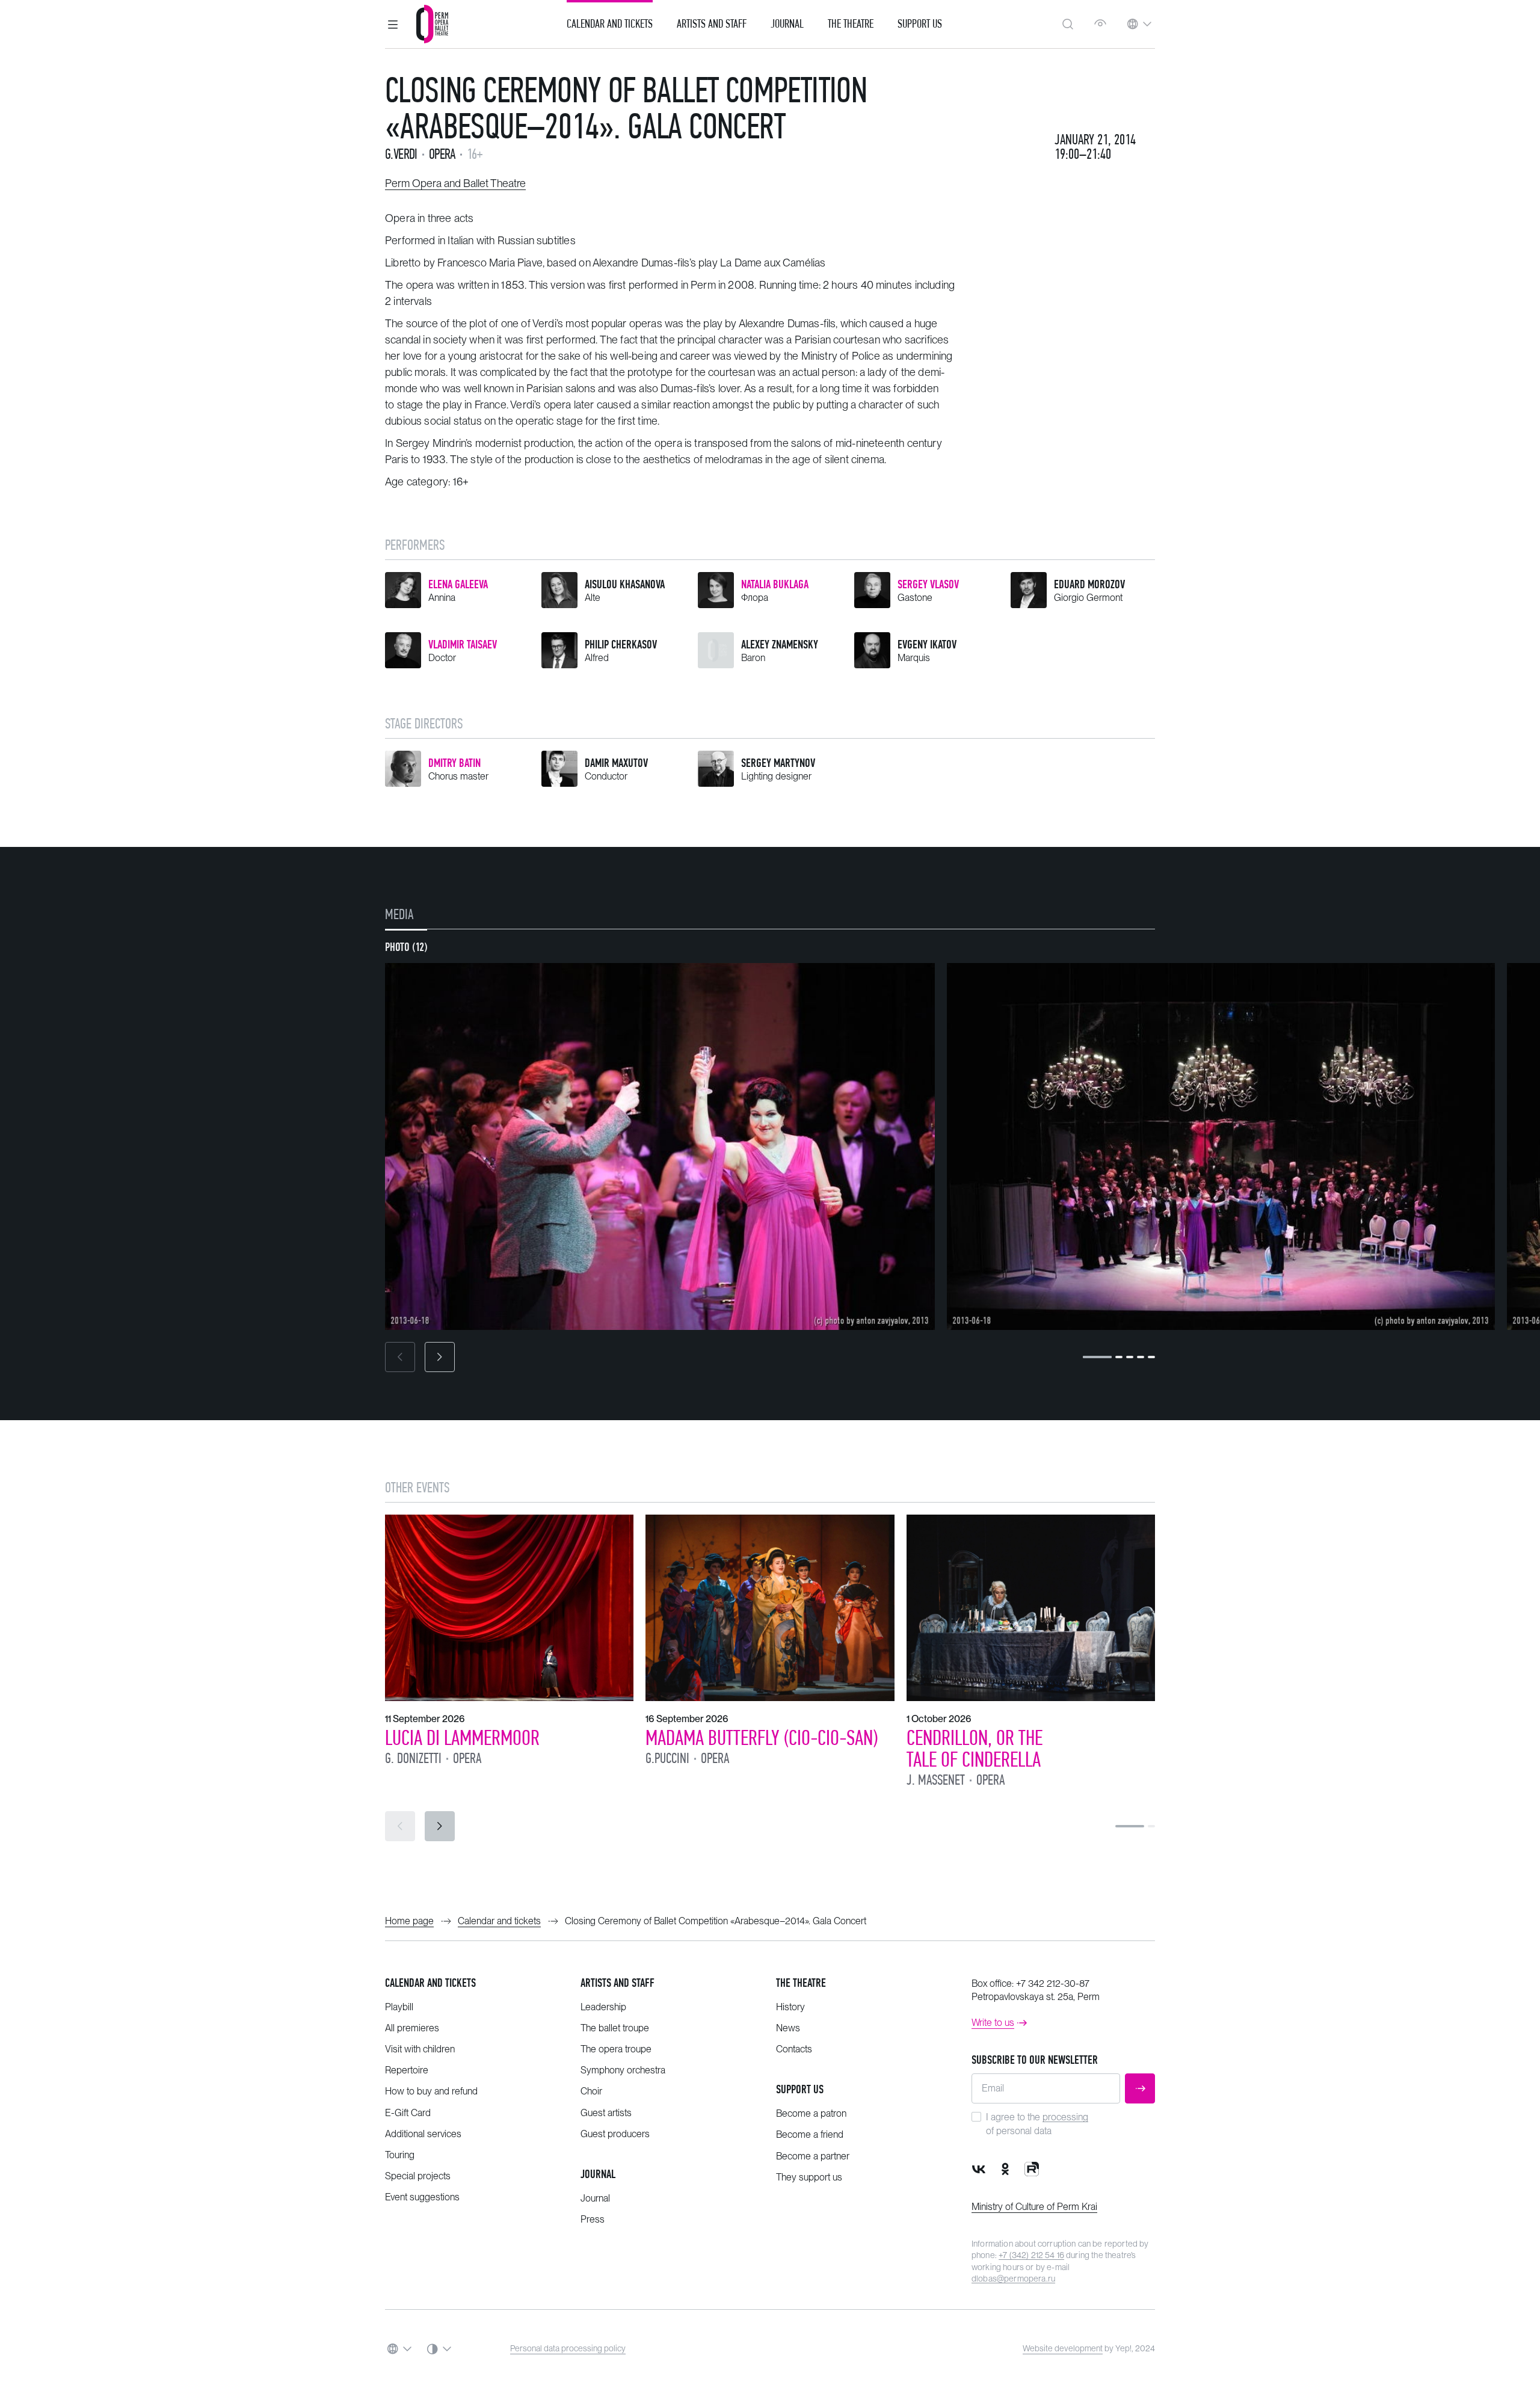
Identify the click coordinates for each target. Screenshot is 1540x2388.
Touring (400, 2155)
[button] (393, 24)
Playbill (399, 2007)
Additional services (423, 2134)
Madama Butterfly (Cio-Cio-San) (762, 1738)
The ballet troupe (615, 2028)
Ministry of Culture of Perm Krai (1034, 2207)
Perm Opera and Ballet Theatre (455, 183)
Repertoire (407, 2070)
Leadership (603, 2007)
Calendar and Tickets (610, 24)
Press (593, 2219)
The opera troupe (616, 2049)
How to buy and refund (431, 2091)
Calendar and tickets (430, 1983)
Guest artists (606, 2113)
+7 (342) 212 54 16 (1031, 2255)
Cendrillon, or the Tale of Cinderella (975, 1749)
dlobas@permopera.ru (1013, 2279)
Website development (1063, 2348)
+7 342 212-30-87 (1053, 1983)
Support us (920, 24)
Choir (591, 2091)
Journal (787, 24)
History (790, 2007)
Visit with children (420, 2049)
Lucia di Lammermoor (462, 1738)
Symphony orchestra (623, 2070)
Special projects (418, 2176)
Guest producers (615, 2134)
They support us (809, 2177)
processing (1065, 2117)
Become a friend (810, 2134)
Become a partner (813, 2156)
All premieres (412, 2028)
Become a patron (811, 2113)
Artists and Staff (712, 24)
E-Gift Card (408, 2113)
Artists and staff (618, 1983)
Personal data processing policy (568, 2348)
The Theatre (851, 24)
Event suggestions (422, 2197)
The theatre (801, 1983)
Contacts (794, 2049)
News (788, 2028)
